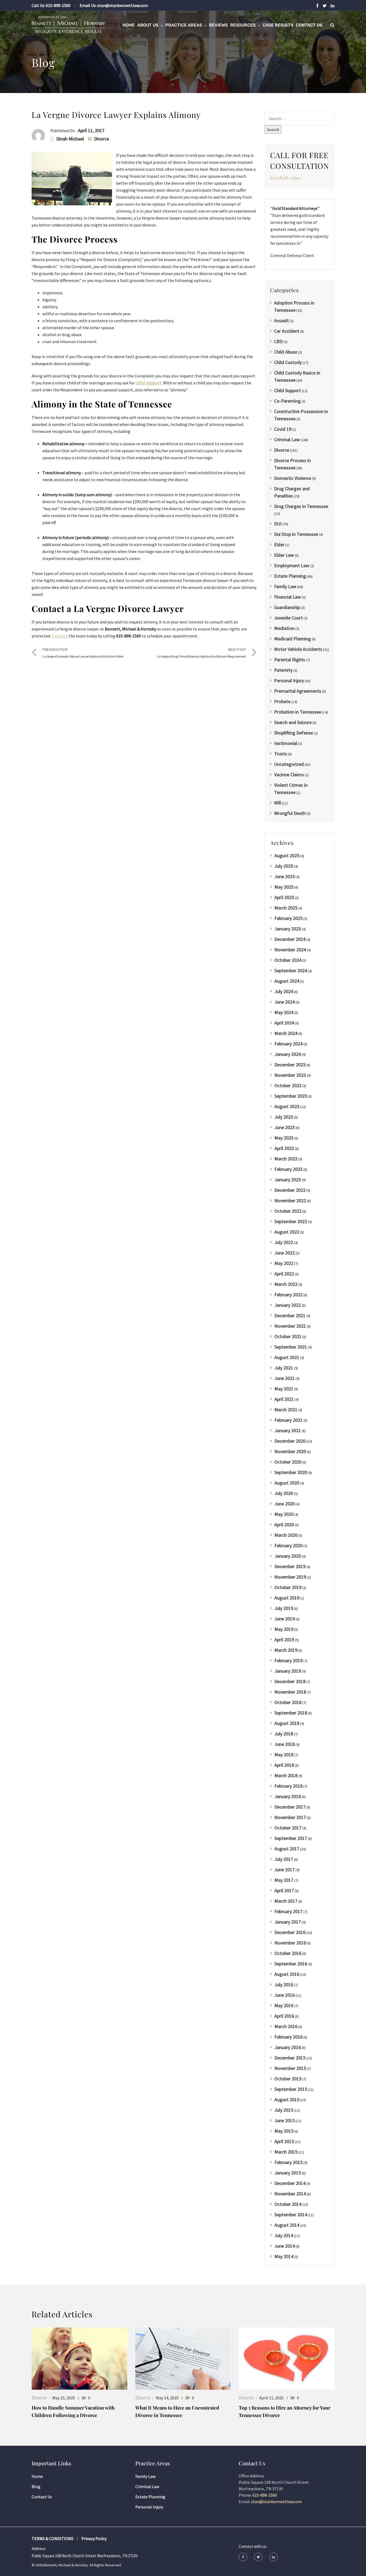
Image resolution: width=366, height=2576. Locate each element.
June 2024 (285, 1002)
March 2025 (286, 908)
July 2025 (284, 866)
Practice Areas (184, 25)
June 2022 (285, 1253)
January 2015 (288, 2173)
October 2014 (288, 2204)
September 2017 (291, 1838)
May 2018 (284, 1755)
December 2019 (290, 1566)
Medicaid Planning (292, 639)
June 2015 (285, 2120)
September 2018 (291, 1713)
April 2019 (284, 1640)
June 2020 (285, 1504)
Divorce (102, 139)
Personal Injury (289, 680)
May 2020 (284, 1514)
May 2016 (284, 2005)
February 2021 (288, 1420)
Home (129, 25)
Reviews (218, 25)
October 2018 (288, 1702)
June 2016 (285, 1995)
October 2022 (288, 1211)
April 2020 (284, 1525)
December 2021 (290, 1315)
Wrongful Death (290, 813)
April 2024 (284, 1023)
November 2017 (290, 1817)
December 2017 (290, 1807)
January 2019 (288, 1671)
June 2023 (285, 1127)
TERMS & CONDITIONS (53, 2538)
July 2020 (284, 1493)
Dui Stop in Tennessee (296, 534)
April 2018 (284, 1765)
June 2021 (285, 1378)
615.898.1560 (285, 178)
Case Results (278, 25)
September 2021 (291, 1347)
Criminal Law (287, 439)
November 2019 (290, 1577)
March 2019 (286, 1650)
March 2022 (286, 1284)
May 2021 (284, 1389)
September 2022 (291, 1221)
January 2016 (288, 2047)
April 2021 (284, 1399)
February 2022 (288, 1295)
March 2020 (286, 1535)
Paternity (283, 670)
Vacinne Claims (289, 775)
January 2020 (288, 1556)
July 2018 (284, 1734)
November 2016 (290, 1943)
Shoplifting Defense (294, 733)
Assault (281, 320)
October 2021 (288, 1336)
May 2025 (284, 887)
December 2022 (290, 1190)
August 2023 (287, 1106)
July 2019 (284, 1608)
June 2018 (285, 1744)
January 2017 (288, 1922)
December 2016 (290, 1932)
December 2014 (290, 2183)
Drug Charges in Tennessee (301, 506)
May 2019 (284, 1629)
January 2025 (288, 929)
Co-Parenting (287, 401)
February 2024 (288, 1044)
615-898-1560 (58, 5)
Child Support (287, 390)
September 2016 (291, 1964)
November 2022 (290, 1200)
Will (278, 803)
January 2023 (288, 1180)
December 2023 (290, 1065)
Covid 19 (283, 429)
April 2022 (284, 1274)
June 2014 (285, 2246)
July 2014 (284, 2235)
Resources (243, 25)
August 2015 (287, 2100)
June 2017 (285, 1870)
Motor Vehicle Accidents (298, 649)
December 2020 (290, 1441)
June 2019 (285, 1619)
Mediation (284, 628)
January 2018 (288, 1796)
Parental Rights (290, 660)
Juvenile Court (288, 618)
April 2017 (284, 1890)
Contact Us (309, 25)
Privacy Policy (94, 2538)
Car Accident (287, 331)
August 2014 (287, 2225)
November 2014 (290, 2194)
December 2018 (290, 1681)
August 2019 (287, 1598)
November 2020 (290, 1451)
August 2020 (287, 1483)
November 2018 (290, 1692)
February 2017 (288, 1911)
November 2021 (290, 1326)
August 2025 (287, 855)
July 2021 (284, 1368)
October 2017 (288, 1828)
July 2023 (284, 1117)
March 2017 (286, 1901)
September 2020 (291, 1472)
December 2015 (290, 2058)
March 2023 (286, 1159)
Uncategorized (289, 764)
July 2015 (284, 2110)
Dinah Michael (70, 139)
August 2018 (287, 1723)
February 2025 (288, 918)
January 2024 (288, 1054)
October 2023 (288, 1085)
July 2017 (284, 1859)
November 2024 (290, 950)
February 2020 (288, 1545)
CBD (278, 341)
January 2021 (288, 1430)
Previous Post (83, 653)
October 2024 (288, 960)
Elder (279, 545)
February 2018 (288, 1786)
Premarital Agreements (298, 691)
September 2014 (291, 2215)
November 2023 (290, 1075)
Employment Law (292, 565)
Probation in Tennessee (298, 712)
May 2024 (284, 1012)
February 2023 (288, 1169)
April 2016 (284, 2016)
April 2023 (284, 1148)
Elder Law (284, 555)
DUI (278, 524)
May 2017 (284, 1880)
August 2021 (287, 1357)
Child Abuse (286, 352)
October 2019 (288, 1587)
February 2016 (288, 2037)
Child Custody (288, 362)
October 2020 (288, 1462)
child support (149, 383)
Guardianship (287, 607)
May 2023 (284, 1138)
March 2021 (286, 1410)
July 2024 (284, 991)
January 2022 (288, 1305)
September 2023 (291, 1096)
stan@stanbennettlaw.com (123, 5)
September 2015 (291, 2089)
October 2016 (288, 1953)
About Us (148, 25)
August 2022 (287, 1232)
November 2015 (290, 2068)
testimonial (286, 743)
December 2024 (290, 939)
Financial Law (287, 597)
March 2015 (286, 2152)
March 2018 (286, 1775)
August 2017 (287, 1849)
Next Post (201, 653)
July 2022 (284, 1242)
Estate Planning (290, 576)
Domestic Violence (293, 478)
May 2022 (284, 1263)
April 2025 (284, 897)
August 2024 (287, 981)
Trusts (281, 754)
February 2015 (288, 2162)
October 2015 (288, 2079)
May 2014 (284, 2256)
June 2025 (285, 876)
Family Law (285, 586)
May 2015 (284, 2131)
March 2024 (286, 1033)
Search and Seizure (293, 722)
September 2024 (291, 970)
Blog (36, 2486)
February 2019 (288, 1660)
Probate (282, 701)
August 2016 (287, 1974)
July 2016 (284, 1985)
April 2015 (284, 2141)
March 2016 (286, 2026)
